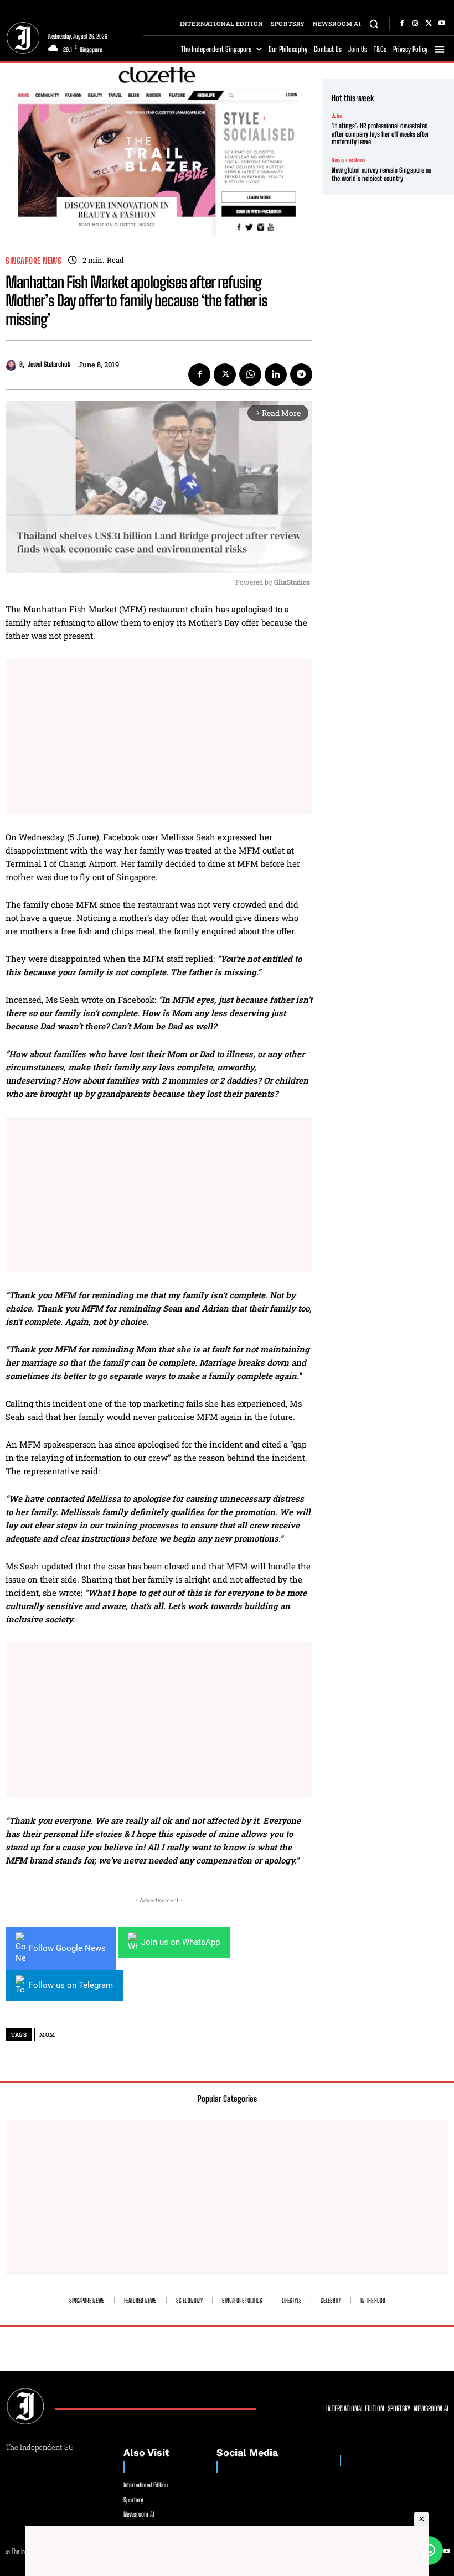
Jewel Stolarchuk (49, 365)
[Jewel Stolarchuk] (12, 365)
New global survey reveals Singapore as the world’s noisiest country (381, 174)
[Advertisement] (159, 736)
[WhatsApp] (250, 374)
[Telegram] (301, 374)
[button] (374, 24)
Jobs (337, 116)
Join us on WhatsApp (180, 1942)
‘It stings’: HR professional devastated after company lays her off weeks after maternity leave (380, 134)
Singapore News (33, 261)
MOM (47, 2035)
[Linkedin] (276, 374)
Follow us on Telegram (71, 1985)
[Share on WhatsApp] (429, 2551)
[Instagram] (415, 24)
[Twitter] (429, 24)
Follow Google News (67, 1948)
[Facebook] (402, 24)
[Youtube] (442, 24)
